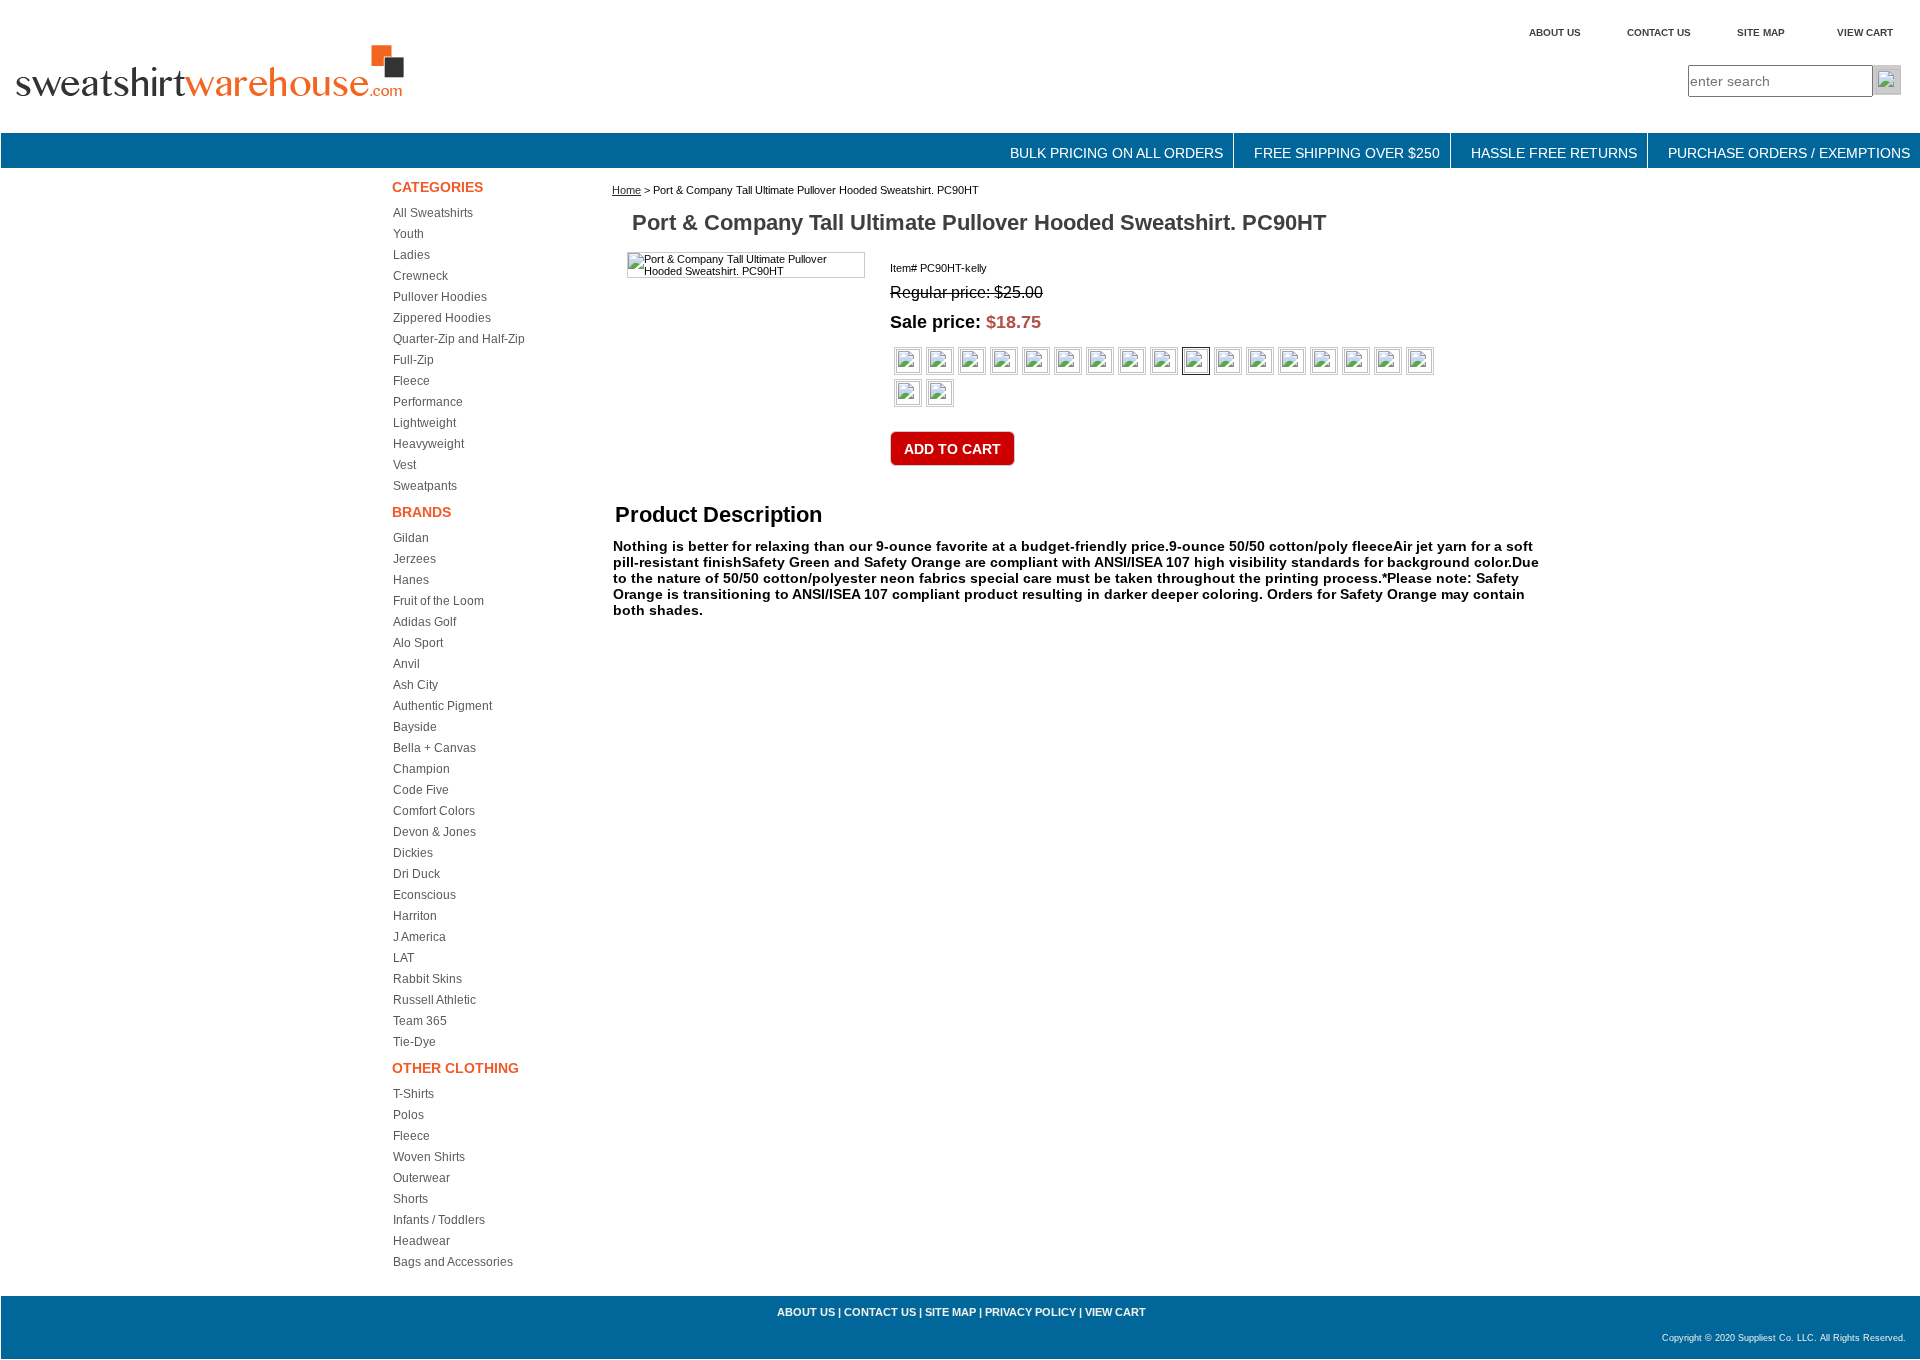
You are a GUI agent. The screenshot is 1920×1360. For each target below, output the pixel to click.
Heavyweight (428, 444)
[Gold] (1132, 361)
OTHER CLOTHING (455, 1068)
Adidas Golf (424, 622)
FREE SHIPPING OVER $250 (1347, 153)
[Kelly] (1196, 361)
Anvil (406, 664)
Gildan (411, 538)
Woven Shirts (429, 1157)
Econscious (424, 895)
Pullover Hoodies (440, 297)
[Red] (1388, 361)
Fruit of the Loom (438, 601)
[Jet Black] (1164, 361)
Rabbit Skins (427, 979)
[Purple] (1356, 361)
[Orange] (1292, 361)
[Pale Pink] (1324, 361)
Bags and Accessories (453, 1262)
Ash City (415, 685)
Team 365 (420, 1021)
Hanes (411, 580)
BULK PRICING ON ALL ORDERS (1116, 153)
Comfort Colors (434, 811)
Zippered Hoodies (442, 318)
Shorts (410, 1199)
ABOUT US (1555, 32)
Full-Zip (413, 360)
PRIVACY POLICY (1030, 1312)
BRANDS (421, 512)
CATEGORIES (437, 187)
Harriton (415, 916)
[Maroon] (1228, 361)
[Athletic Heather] (972, 361)
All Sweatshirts (433, 213)
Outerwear (421, 1178)
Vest (404, 465)
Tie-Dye (414, 1042)
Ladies (411, 255)
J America (419, 937)
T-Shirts (413, 1094)
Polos (408, 1115)
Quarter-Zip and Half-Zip (459, 339)
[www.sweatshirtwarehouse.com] (251, 89)
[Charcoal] (1036, 361)
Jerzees (414, 559)
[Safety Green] (908, 393)
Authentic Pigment (442, 706)
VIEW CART (1865, 32)
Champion (421, 769)
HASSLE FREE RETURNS (1554, 153)
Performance (428, 402)
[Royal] (1420, 361)
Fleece (411, 381)
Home (626, 190)
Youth (408, 234)
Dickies (413, 853)
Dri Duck (416, 874)
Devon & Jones (434, 832)
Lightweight (424, 423)
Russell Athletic (434, 1000)
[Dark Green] (1100, 361)
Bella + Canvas (434, 748)
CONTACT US (1659, 32)
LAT (403, 958)
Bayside (415, 727)
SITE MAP (1761, 32)
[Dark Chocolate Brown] (1068, 361)
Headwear (421, 1241)
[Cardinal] (1004, 361)
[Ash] (940, 361)
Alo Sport (418, 643)
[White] (908, 361)
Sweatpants (425, 486)
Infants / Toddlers (439, 1220)
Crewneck (420, 276)
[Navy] (1260, 361)
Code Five (421, 790)
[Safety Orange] (940, 393)
